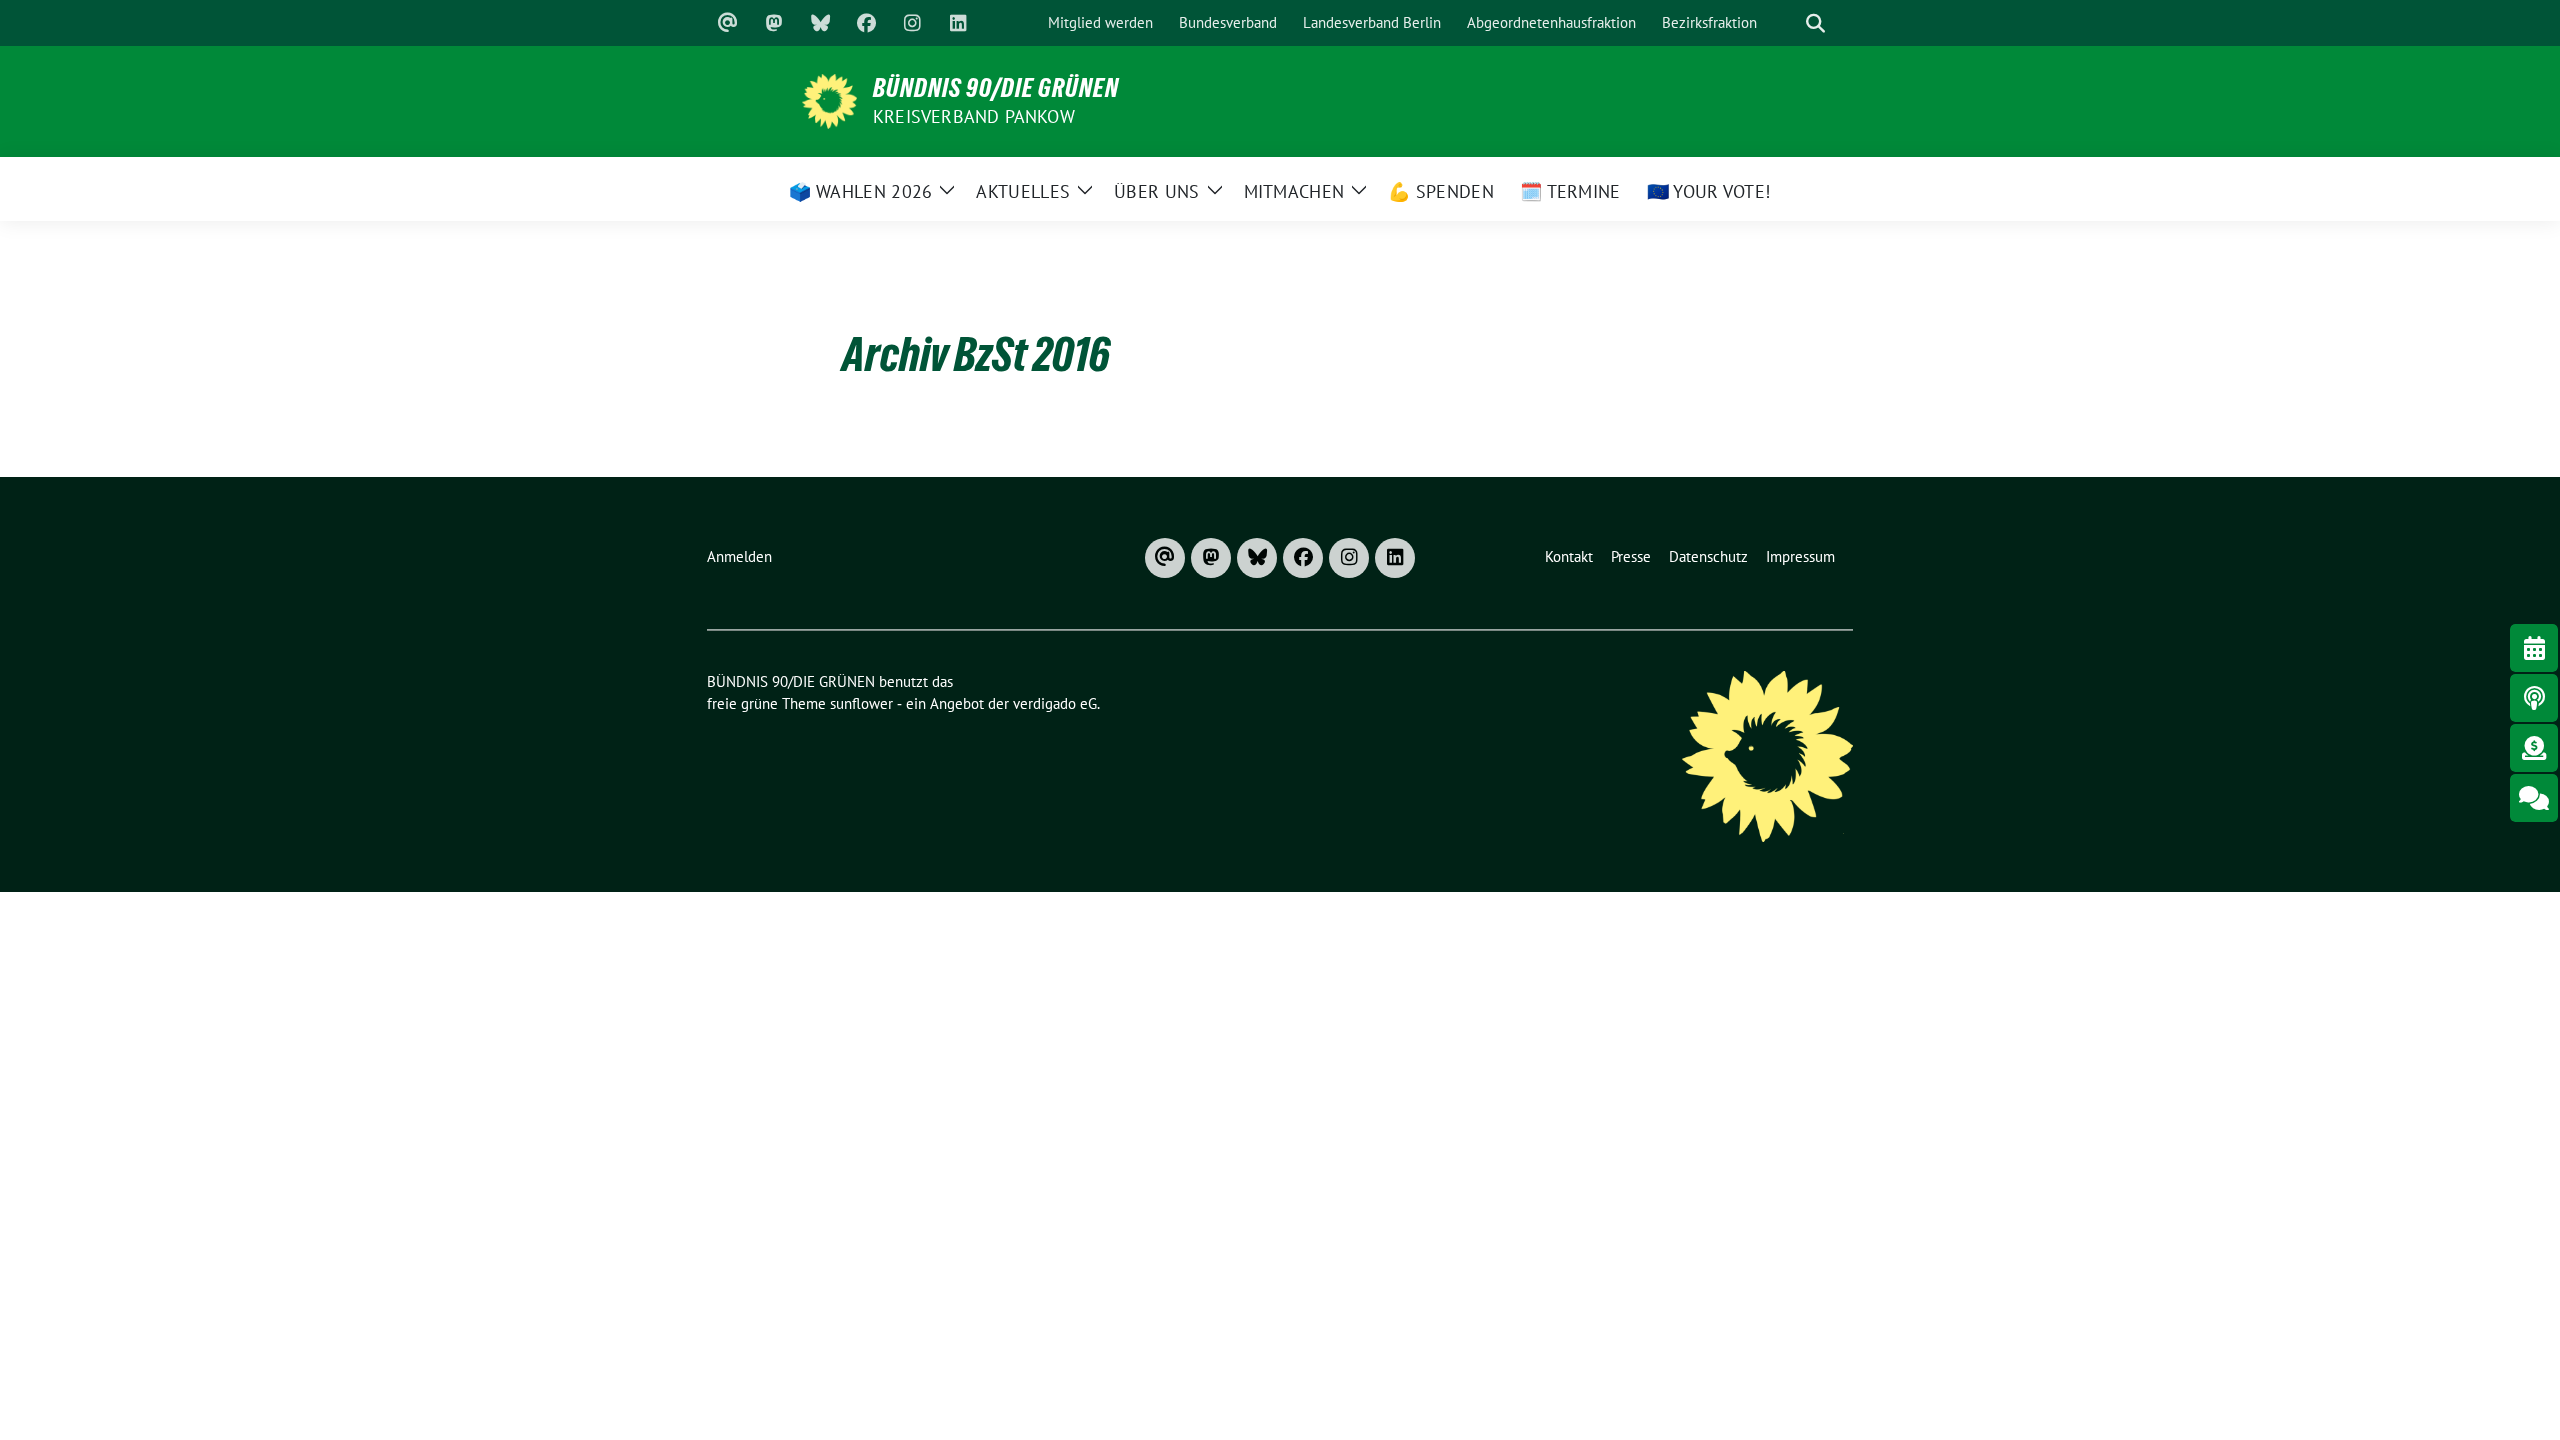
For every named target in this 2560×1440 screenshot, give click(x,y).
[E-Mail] (728, 23)
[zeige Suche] (1815, 23)
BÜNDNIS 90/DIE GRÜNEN (996, 88)
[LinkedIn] (958, 23)
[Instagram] (912, 23)
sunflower (861, 703)
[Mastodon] (774, 23)
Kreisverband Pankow (974, 116)
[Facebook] (866, 23)
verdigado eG (1055, 703)
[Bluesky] (820, 23)
